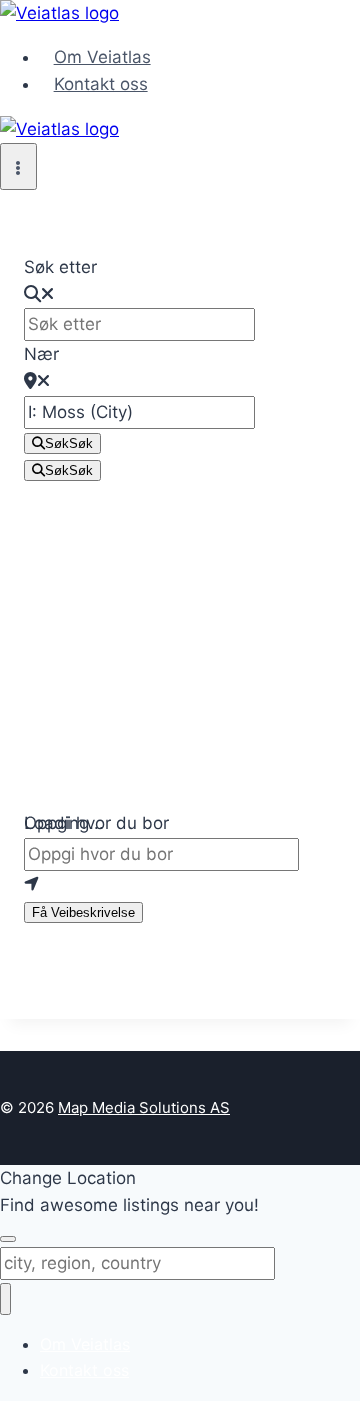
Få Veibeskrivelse (83, 912)
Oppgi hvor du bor (96, 823)
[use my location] (180, 884)
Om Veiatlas (102, 57)
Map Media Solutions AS (144, 1107)
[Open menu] (18, 166)
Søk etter (60, 267)
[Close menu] (5, 1299)
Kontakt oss (101, 84)
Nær (41, 354)
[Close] (8, 1239)
